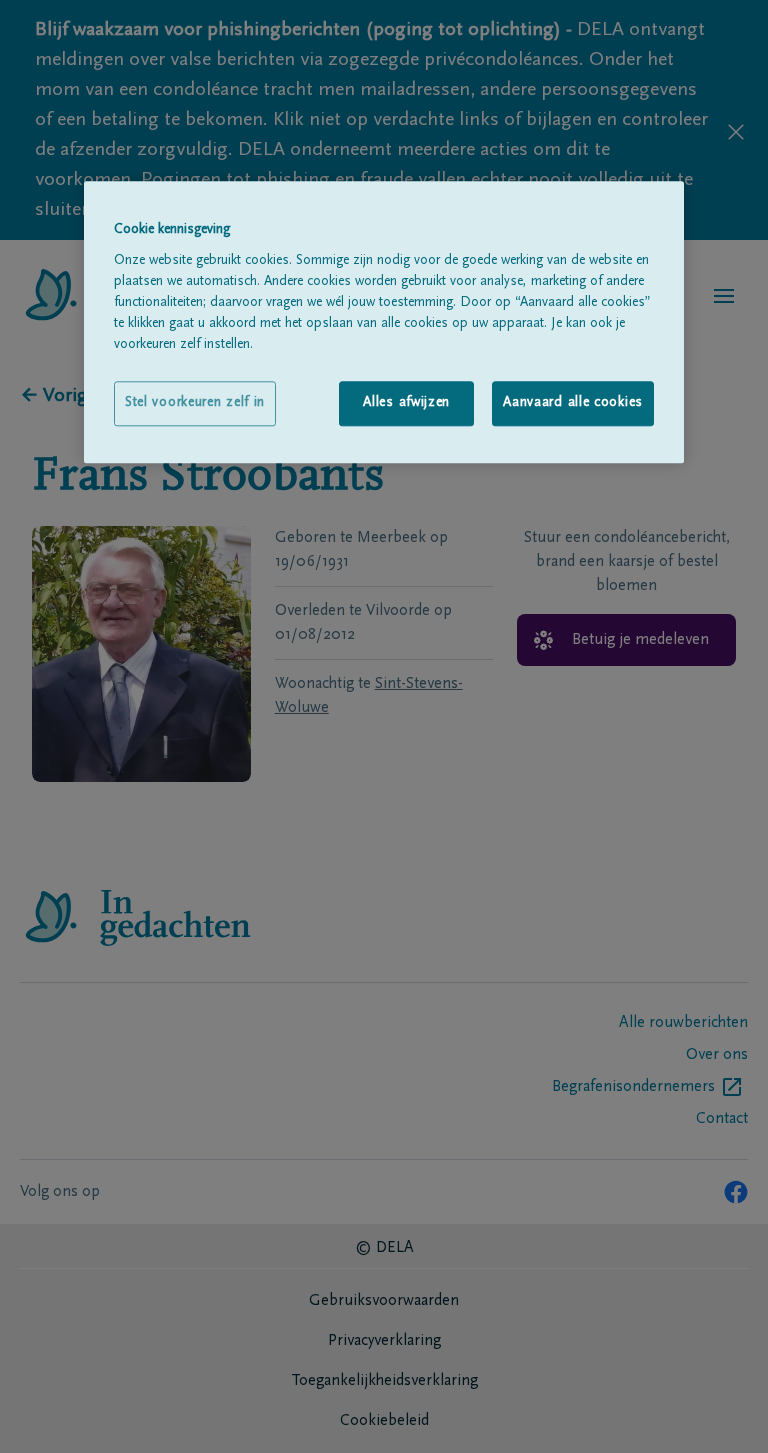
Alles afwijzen (406, 403)
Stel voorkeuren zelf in (195, 403)
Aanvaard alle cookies (573, 403)
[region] (384, 322)
